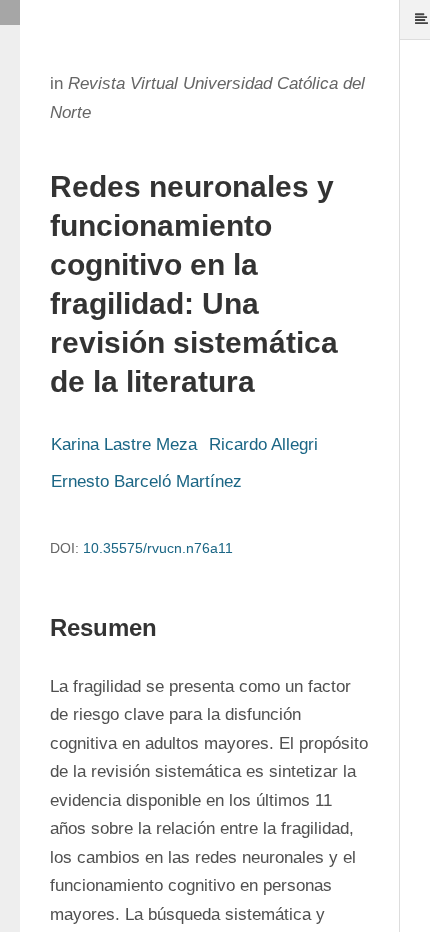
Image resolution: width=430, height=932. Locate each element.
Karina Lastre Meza (124, 444)
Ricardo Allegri (263, 444)
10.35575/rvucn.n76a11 (158, 548)
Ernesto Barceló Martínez (146, 481)
